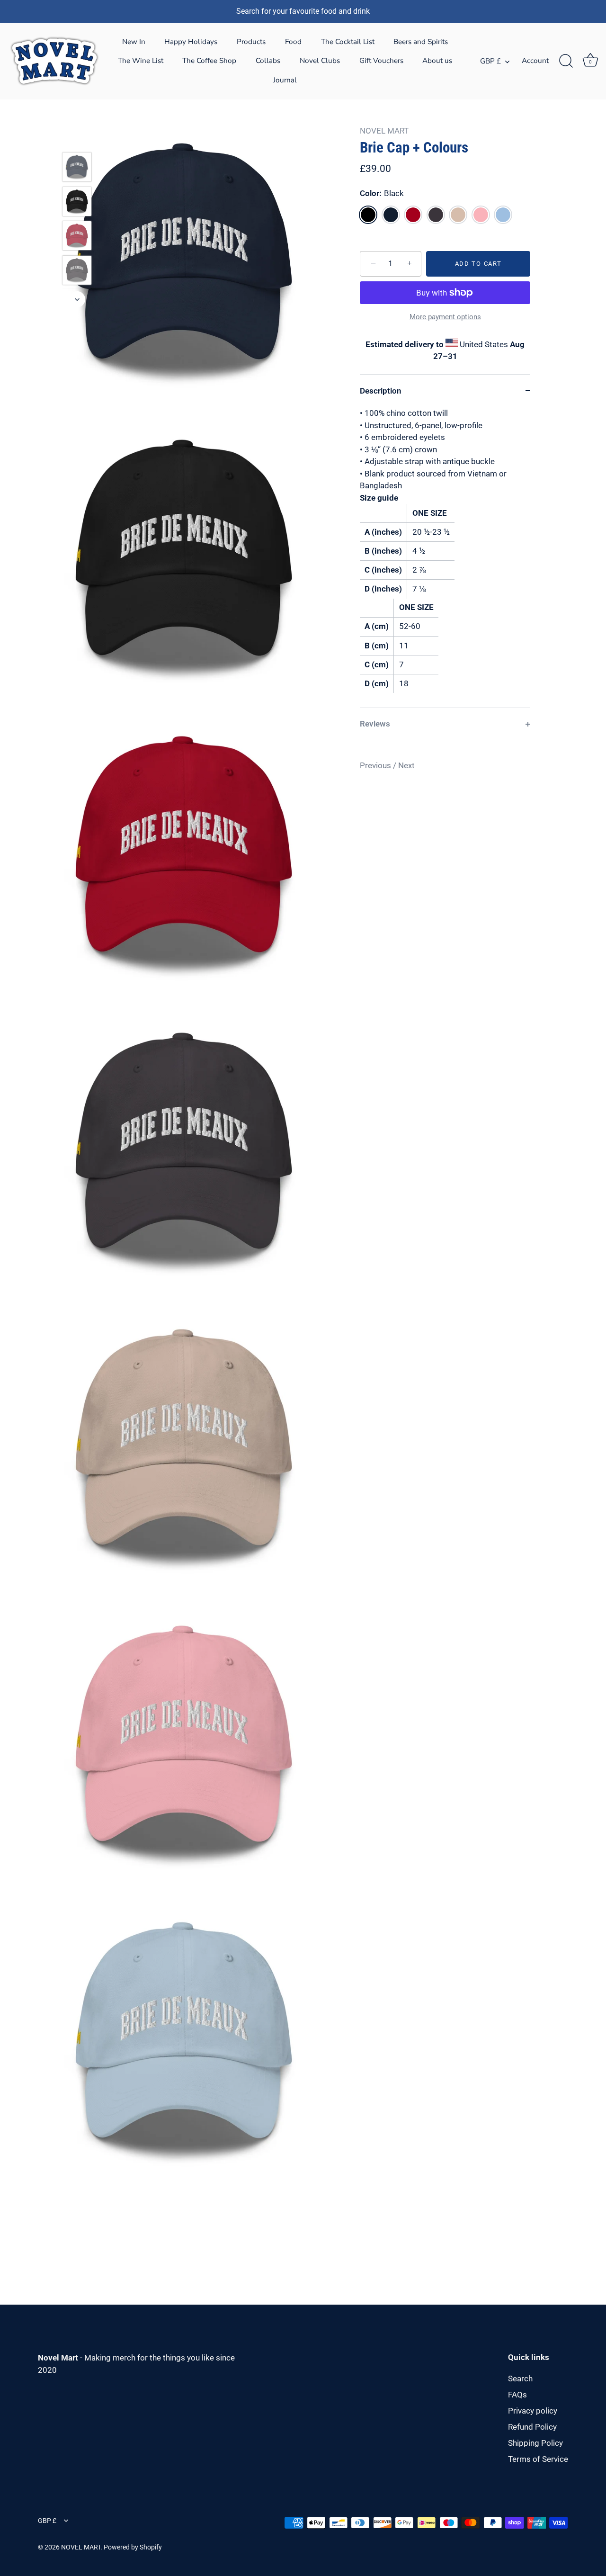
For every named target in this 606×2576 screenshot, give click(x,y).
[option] (77, 169)
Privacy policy (533, 2411)
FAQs (517, 2395)
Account (535, 61)
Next (406, 765)
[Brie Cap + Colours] (77, 167)
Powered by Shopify (133, 2547)
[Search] (566, 61)
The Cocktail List (348, 42)
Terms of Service (538, 2459)
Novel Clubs (320, 61)
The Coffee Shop (209, 61)
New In (134, 42)
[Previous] (77, 138)
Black (368, 215)
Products (251, 42)
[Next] (77, 299)
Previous (376, 765)
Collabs (268, 61)
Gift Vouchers (381, 61)
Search (520, 2379)
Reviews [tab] (375, 724)
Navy (391, 215)
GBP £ (490, 61)
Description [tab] (381, 391)
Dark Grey (436, 215)
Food (293, 42)
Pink (481, 215)
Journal (285, 80)
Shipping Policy (535, 2443)
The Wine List (141, 61)
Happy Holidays (191, 42)
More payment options (445, 317)
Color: (382, 193)
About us (437, 61)
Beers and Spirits (421, 42)
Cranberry (413, 215)
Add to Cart (478, 264)
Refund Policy (532, 2427)
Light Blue (503, 215)
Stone (458, 215)
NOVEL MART (384, 131)
